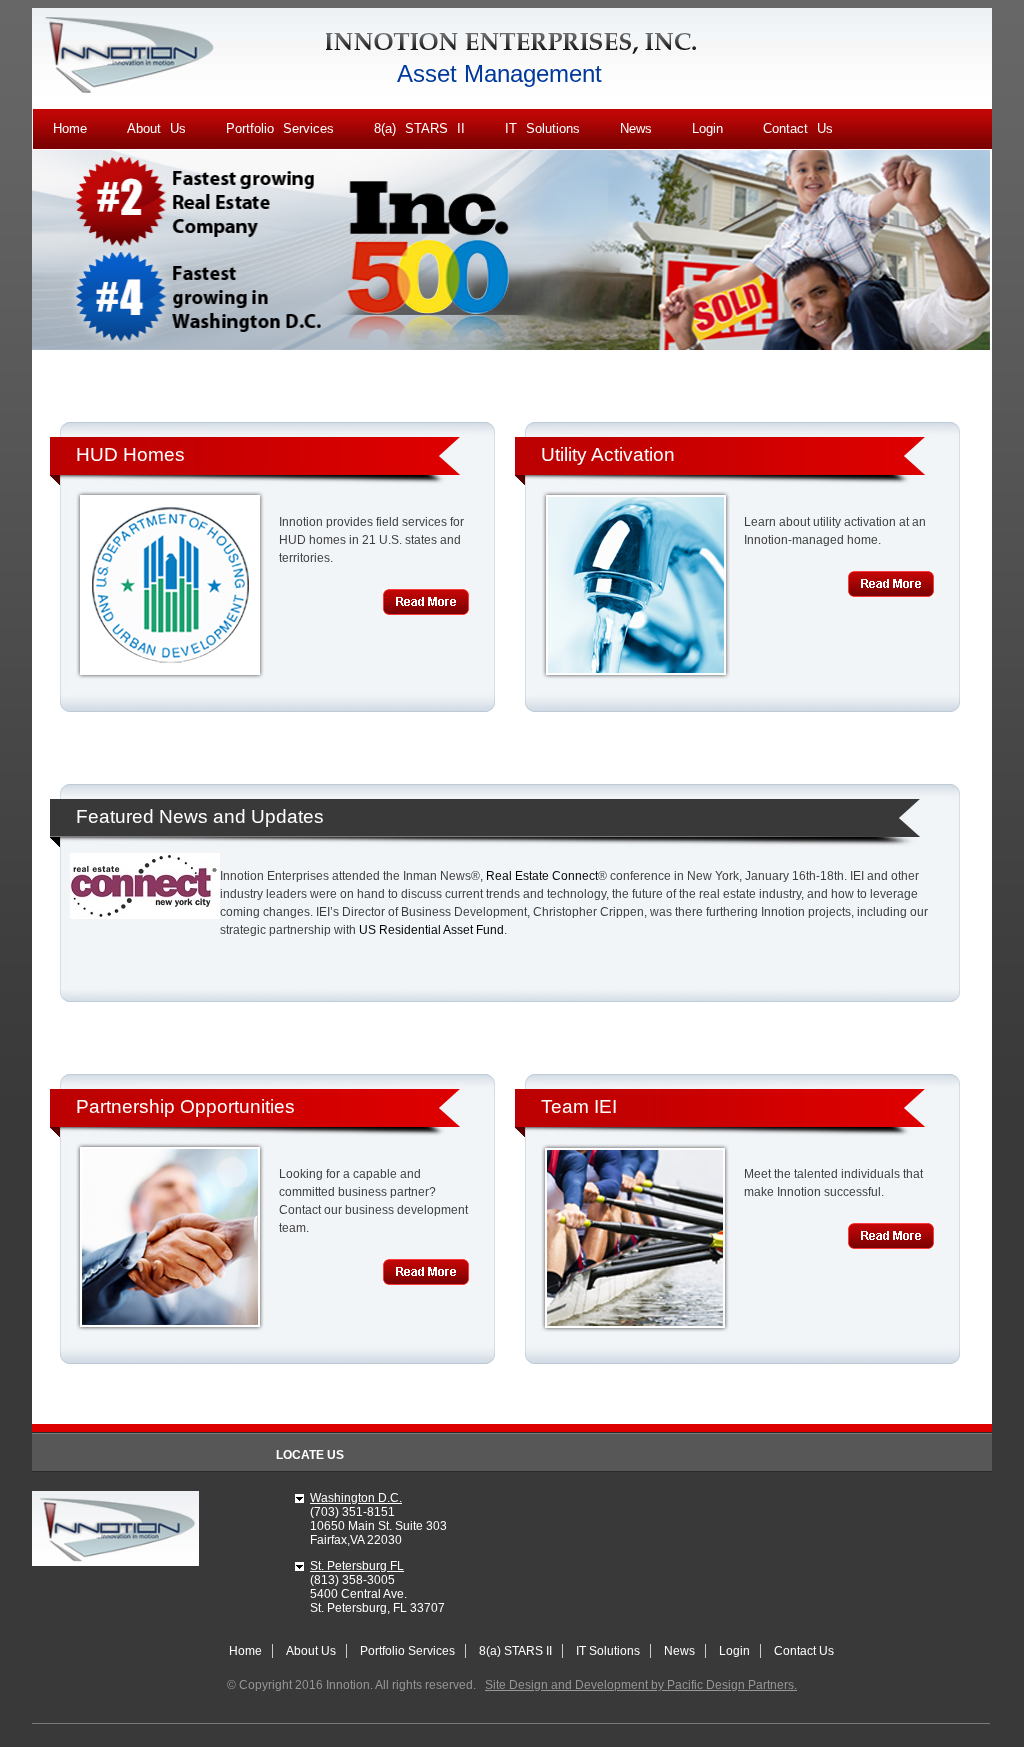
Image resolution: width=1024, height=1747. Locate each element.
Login (707, 128)
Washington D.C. (356, 1498)
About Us (156, 128)
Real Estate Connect (542, 876)
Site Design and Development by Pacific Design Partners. (641, 1685)
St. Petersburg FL (357, 1566)
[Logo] (130, 91)
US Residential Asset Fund (431, 930)
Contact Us (798, 128)
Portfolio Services (280, 128)
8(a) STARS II (419, 128)
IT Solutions (542, 128)
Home (70, 128)
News (636, 128)
